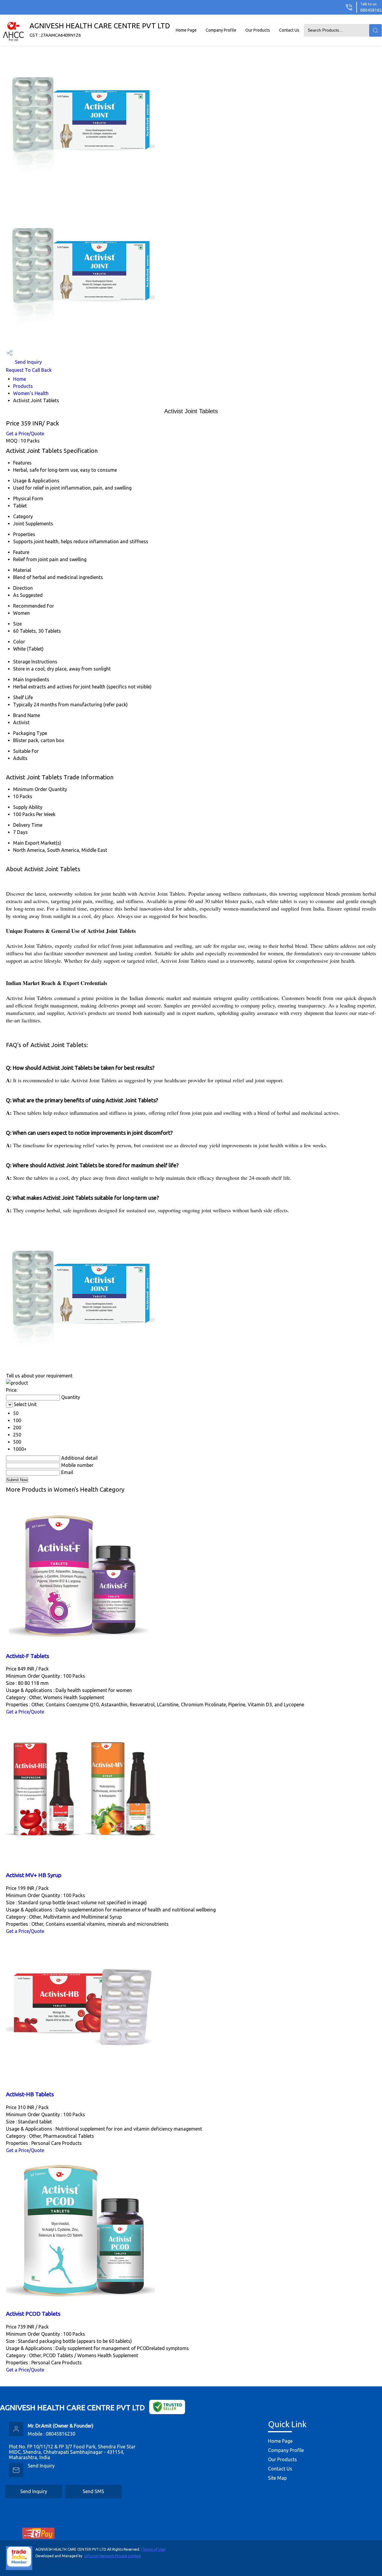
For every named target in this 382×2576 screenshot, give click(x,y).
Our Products (258, 30)
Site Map (277, 2478)
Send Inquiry (28, 362)
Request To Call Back (29, 370)
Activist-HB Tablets (30, 2094)
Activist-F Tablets (28, 1656)
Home (20, 379)
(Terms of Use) (153, 2549)
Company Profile (221, 30)
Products (23, 386)
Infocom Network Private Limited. (113, 2556)
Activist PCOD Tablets (33, 2314)
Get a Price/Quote (25, 434)
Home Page (186, 30)
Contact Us (289, 30)
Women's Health (31, 393)
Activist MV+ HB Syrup (34, 1875)
